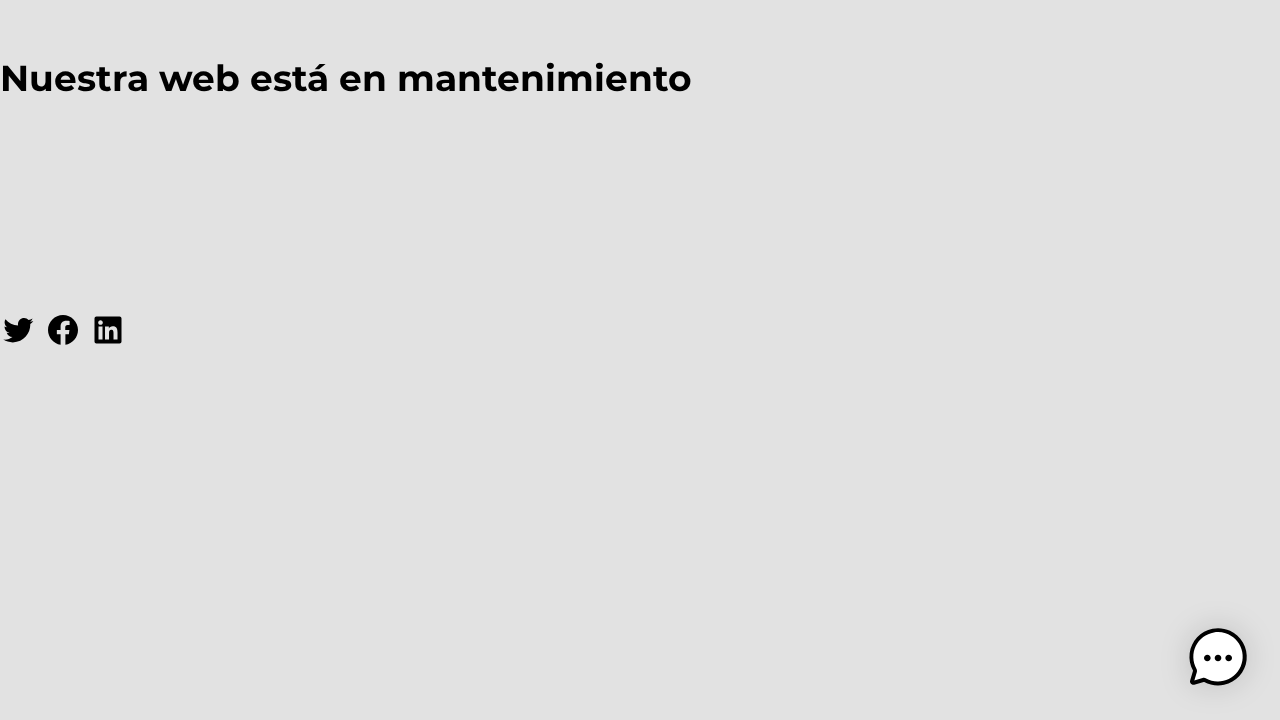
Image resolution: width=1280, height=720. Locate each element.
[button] (1218, 658)
